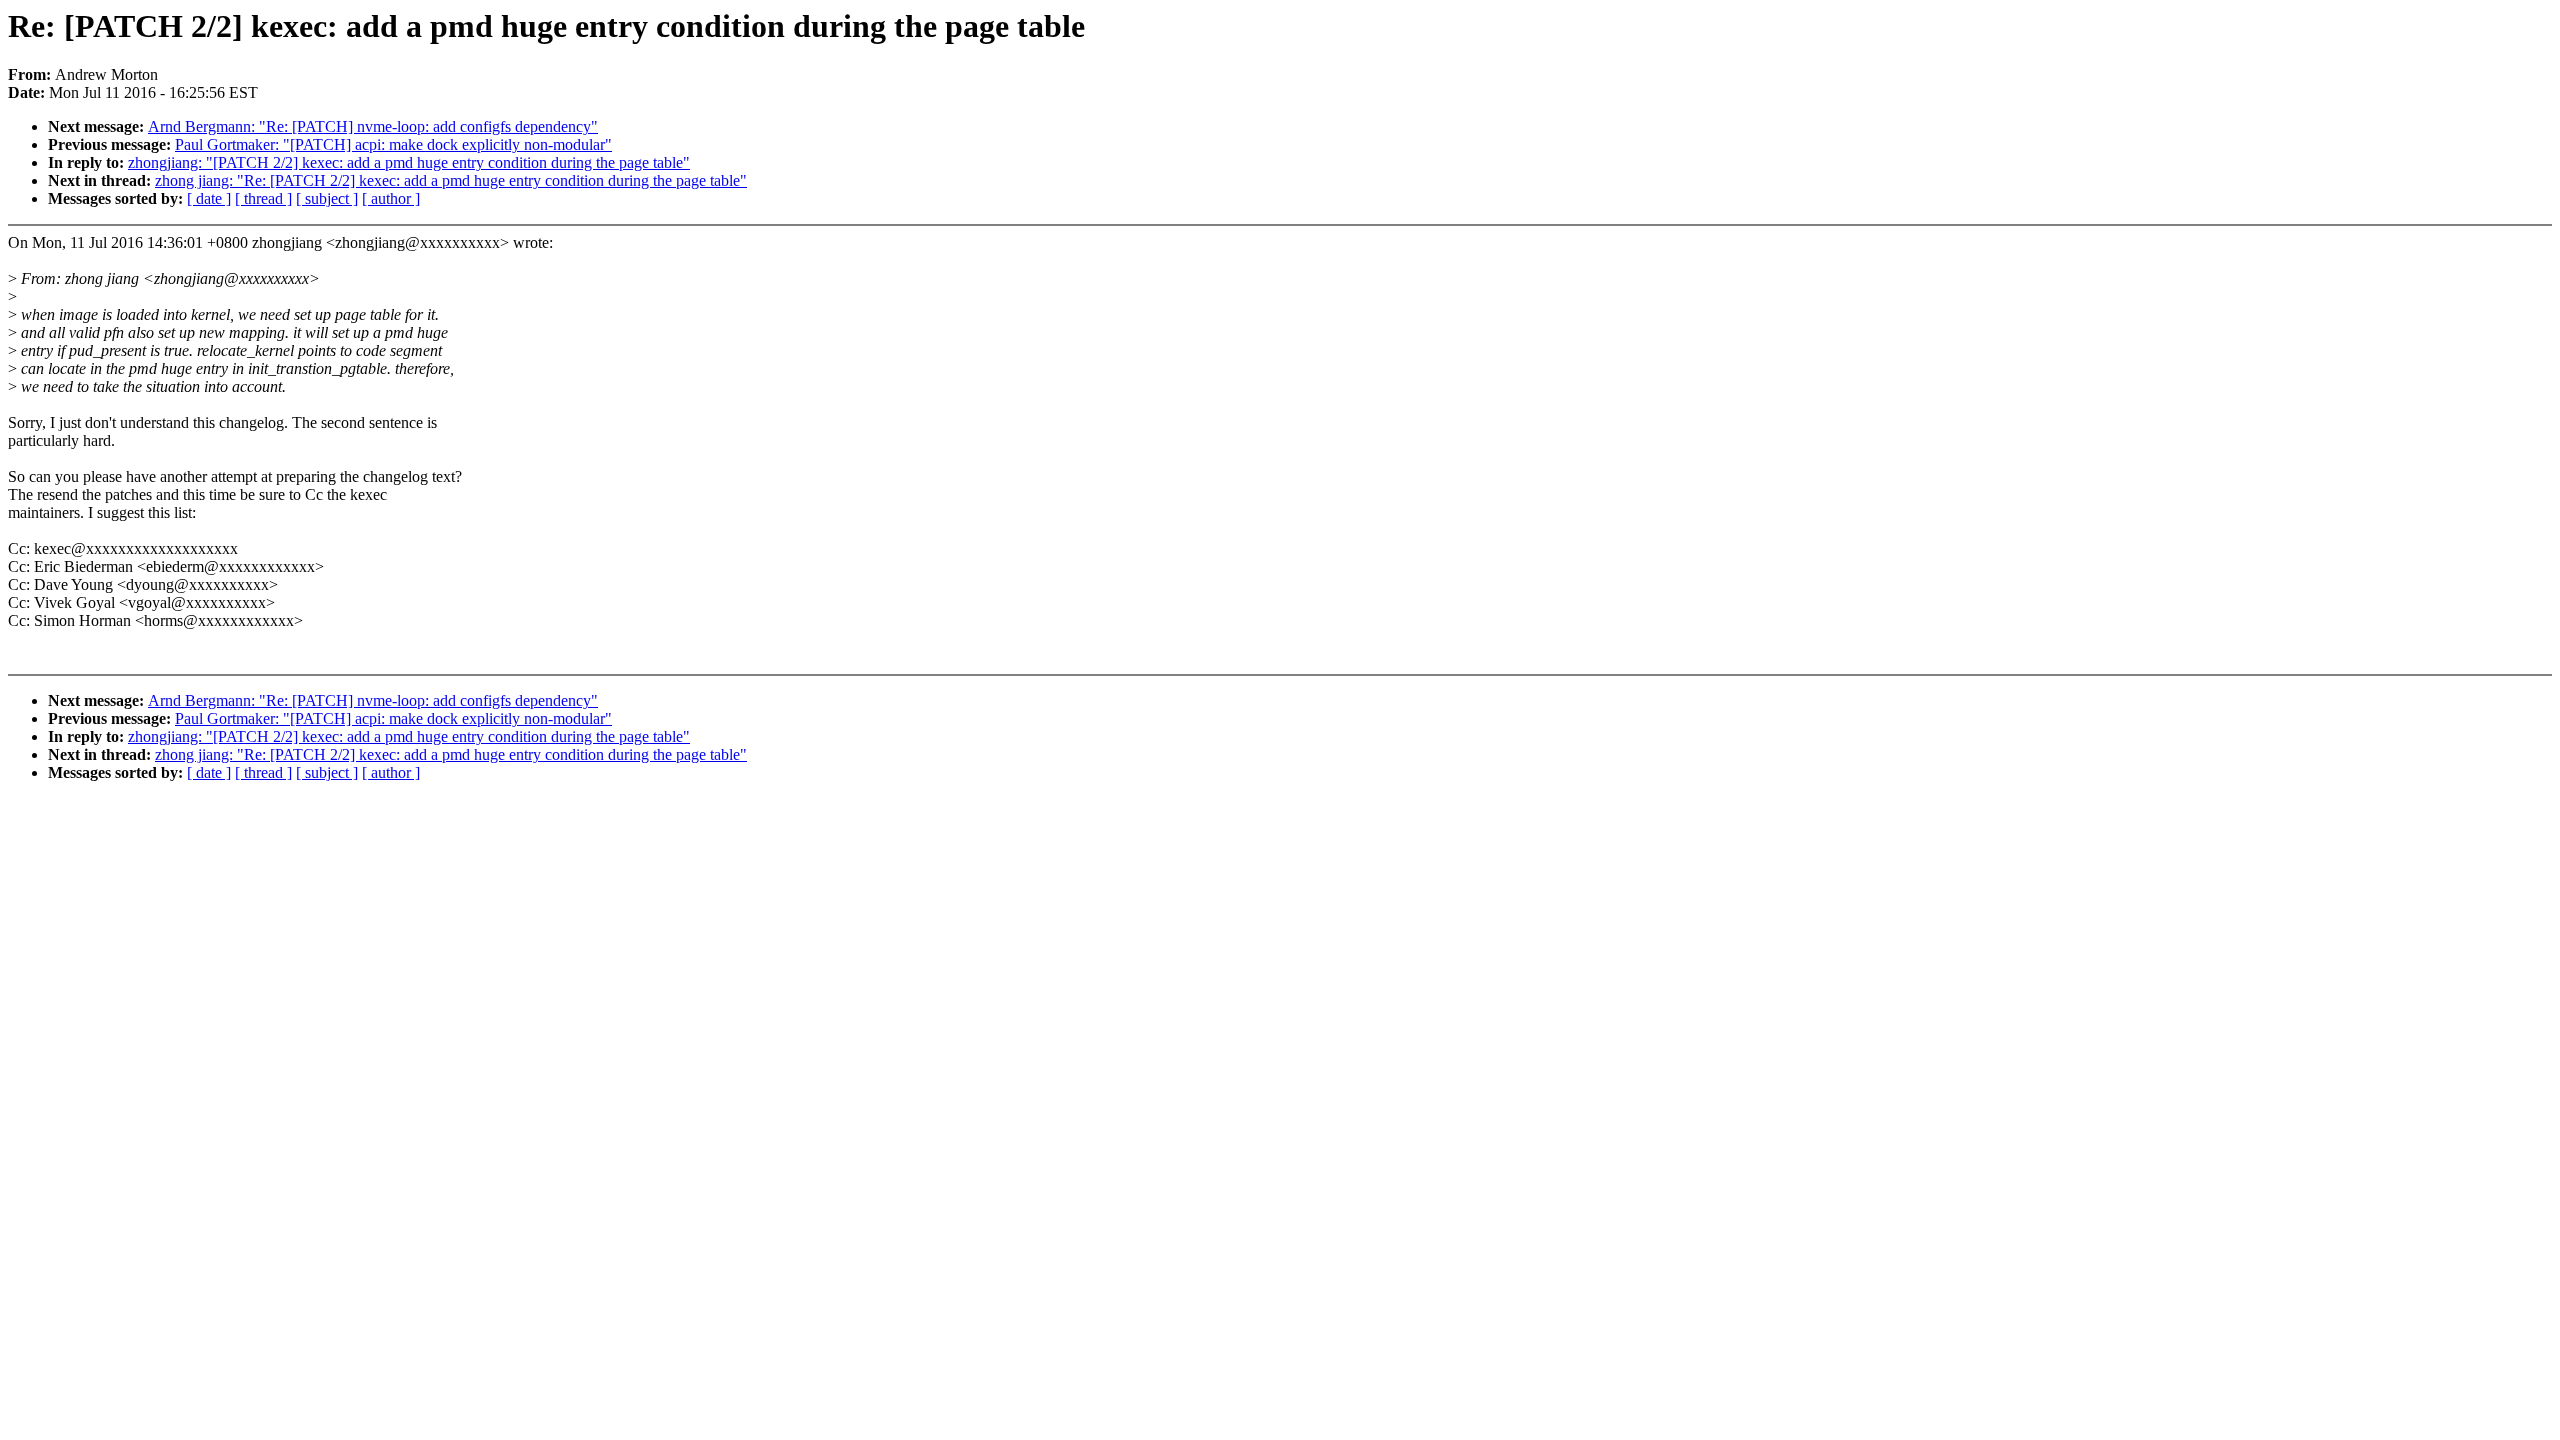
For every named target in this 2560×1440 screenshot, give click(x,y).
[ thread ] (263, 198)
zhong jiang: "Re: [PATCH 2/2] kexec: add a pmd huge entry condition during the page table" (451, 180)
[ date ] (209, 198)
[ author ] (391, 198)
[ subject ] (327, 198)
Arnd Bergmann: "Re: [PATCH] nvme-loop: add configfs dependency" (373, 126)
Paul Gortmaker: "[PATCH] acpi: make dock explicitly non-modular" (393, 144)
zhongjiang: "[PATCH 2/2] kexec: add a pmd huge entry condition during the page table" (409, 162)
